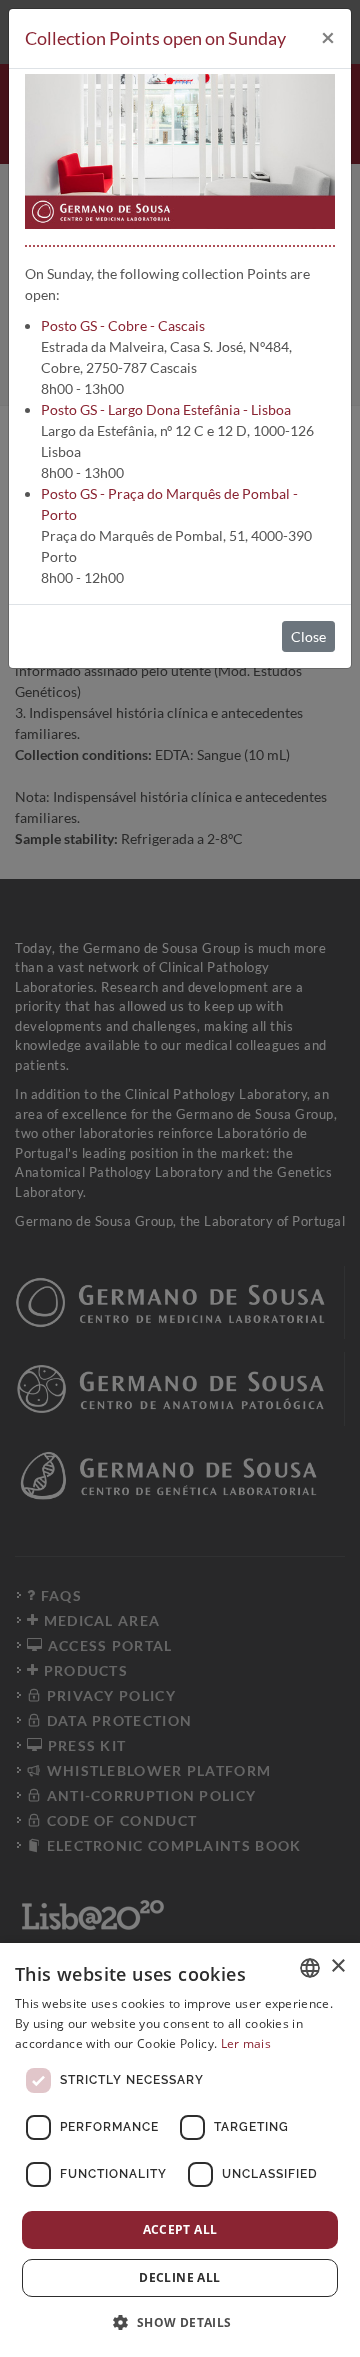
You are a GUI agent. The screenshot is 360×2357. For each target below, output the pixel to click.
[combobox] (310, 1968)
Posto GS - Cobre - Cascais (123, 325)
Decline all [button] (179, 2277)
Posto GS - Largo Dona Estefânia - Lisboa (166, 409)
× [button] (337, 1966)
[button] (179, 2322)
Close (308, 636)
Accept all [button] (180, 2229)
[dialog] (180, 2150)
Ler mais (246, 2043)
